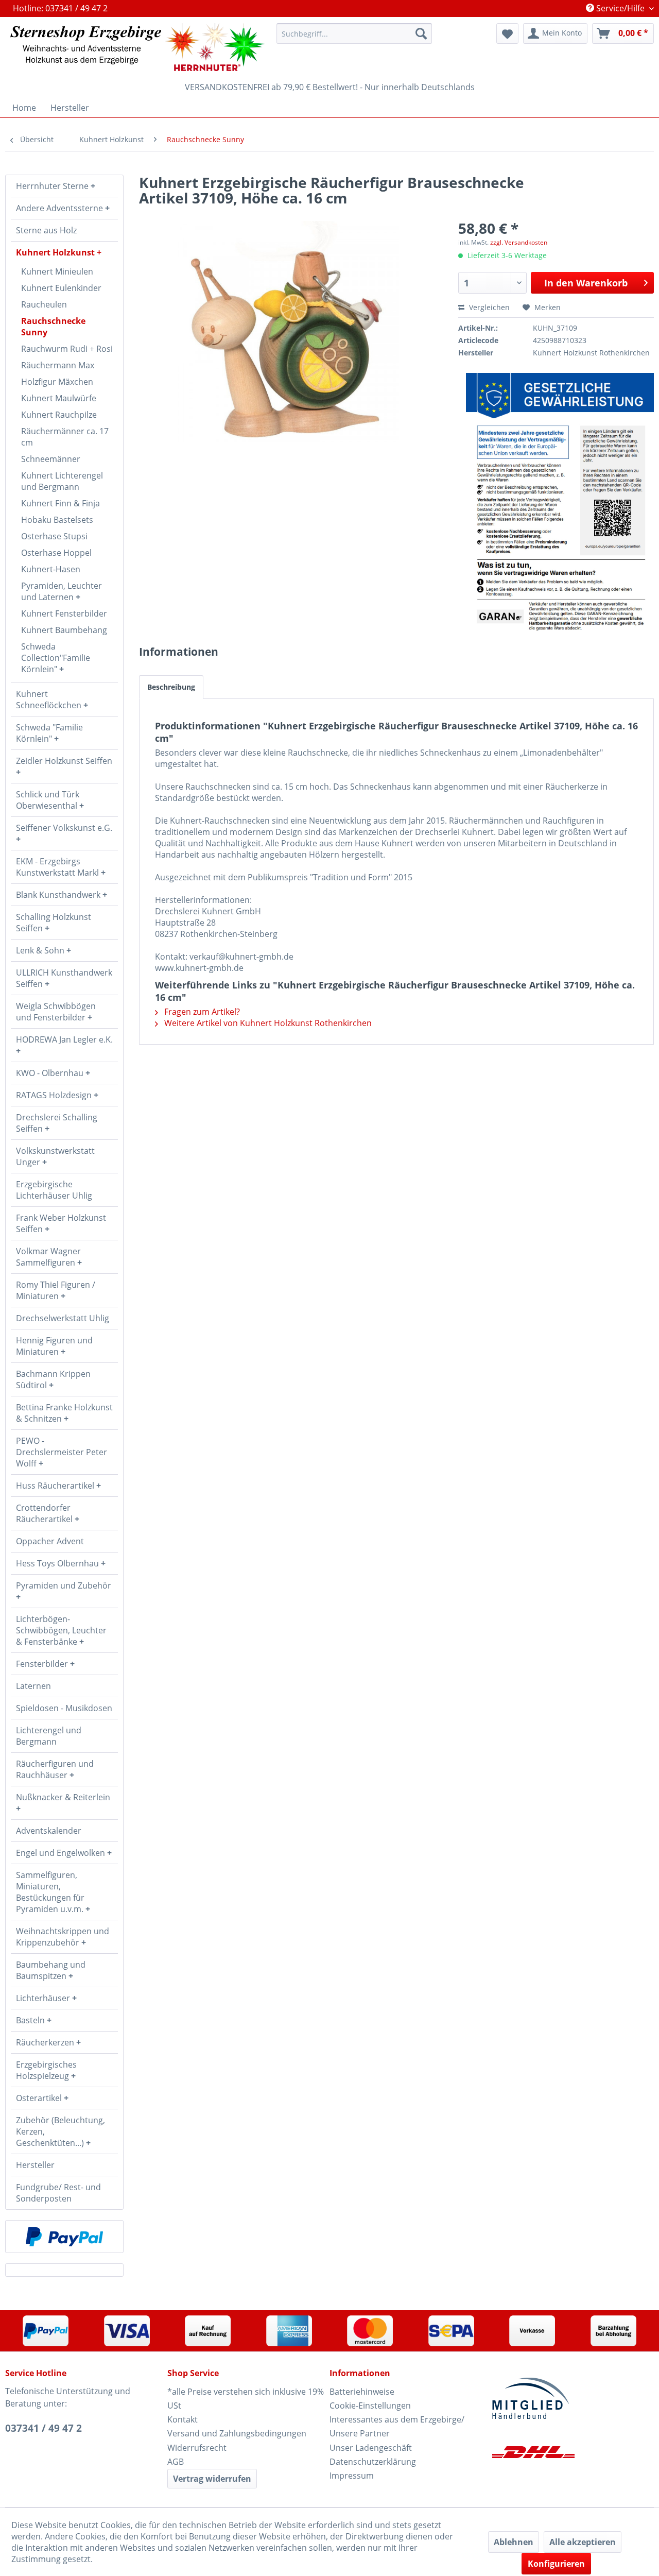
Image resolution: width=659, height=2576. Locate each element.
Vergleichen (488, 307)
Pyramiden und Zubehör (64, 1585)
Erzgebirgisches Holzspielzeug (46, 2070)
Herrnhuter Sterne (53, 186)
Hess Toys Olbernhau (58, 1563)
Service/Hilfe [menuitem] (620, 8)
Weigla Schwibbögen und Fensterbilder (56, 1012)
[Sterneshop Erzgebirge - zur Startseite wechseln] (137, 47)
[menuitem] (354, 33)
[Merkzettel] (507, 33)
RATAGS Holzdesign (55, 1095)
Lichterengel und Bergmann (49, 1736)
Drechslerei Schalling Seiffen (57, 1123)
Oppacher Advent (50, 1541)
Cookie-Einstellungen (370, 2406)
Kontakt (183, 2419)
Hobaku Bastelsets (57, 520)
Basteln (31, 2020)
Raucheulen (44, 304)
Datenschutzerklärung (373, 2462)
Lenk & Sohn (41, 950)
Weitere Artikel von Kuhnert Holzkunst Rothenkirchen (267, 1023)
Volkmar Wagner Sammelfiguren (48, 1257)
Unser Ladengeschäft (371, 2448)
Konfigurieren (556, 2564)
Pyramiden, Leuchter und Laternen (62, 591)
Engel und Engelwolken (62, 1853)
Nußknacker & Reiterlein (63, 1797)
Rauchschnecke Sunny (53, 327)
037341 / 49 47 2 (44, 2428)
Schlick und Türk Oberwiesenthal (48, 800)
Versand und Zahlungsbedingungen (237, 2433)
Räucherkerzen (46, 2042)
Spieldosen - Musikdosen (64, 1708)
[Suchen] (421, 33)
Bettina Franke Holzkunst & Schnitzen (64, 1413)
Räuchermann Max (58, 365)
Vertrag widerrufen (212, 2479)
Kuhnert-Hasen (51, 569)
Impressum (352, 2476)
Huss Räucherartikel (56, 1486)
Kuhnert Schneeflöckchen (50, 700)
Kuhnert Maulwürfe (59, 398)
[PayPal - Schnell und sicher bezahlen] (64, 2237)
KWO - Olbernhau (51, 1073)
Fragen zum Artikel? (201, 1012)
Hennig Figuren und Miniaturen (54, 1346)
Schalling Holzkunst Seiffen (54, 923)
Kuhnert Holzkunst (56, 252)
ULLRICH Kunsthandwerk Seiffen (64, 978)
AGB (176, 2462)
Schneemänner (51, 459)
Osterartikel (40, 2098)
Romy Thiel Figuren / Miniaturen (56, 1290)
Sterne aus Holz (46, 230)
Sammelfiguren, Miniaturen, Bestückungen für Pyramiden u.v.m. (51, 1892)
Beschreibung (171, 687)
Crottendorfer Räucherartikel (45, 1513)
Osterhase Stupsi (54, 536)
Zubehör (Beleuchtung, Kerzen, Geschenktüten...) (60, 2131)
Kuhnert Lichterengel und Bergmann (62, 481)
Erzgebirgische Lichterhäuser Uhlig (54, 1190)
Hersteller (35, 2165)
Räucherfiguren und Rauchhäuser (55, 1769)
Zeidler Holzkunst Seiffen (64, 761)
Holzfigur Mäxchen (57, 382)
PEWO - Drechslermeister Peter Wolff (62, 1452)
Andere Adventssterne (60, 208)
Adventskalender (49, 1831)
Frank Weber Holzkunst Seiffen (61, 1223)
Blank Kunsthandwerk (59, 895)
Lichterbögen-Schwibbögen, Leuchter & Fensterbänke (61, 1630)
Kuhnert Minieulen (57, 271)
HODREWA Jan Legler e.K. (64, 1039)
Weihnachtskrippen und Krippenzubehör (63, 1937)
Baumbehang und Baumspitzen (51, 1970)
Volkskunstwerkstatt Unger (55, 1156)
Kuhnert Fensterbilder (64, 613)
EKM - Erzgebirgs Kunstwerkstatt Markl (58, 867)
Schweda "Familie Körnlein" (49, 733)
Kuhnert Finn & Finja (60, 503)
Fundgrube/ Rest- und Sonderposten (58, 2193)
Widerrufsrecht (197, 2448)
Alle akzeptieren (583, 2542)
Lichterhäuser (44, 1998)
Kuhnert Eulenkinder (61, 288)
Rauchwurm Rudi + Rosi (67, 349)
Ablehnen (514, 2542)
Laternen (33, 1686)
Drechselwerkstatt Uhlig (63, 1318)
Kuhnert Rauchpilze (59, 415)
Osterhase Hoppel (56, 553)
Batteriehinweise (362, 2392)
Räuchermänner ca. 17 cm (65, 437)
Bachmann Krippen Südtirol (53, 1379)
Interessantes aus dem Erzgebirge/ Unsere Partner (397, 2426)
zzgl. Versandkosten (519, 242)
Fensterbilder (43, 1664)
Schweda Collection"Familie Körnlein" (56, 658)
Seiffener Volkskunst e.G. (64, 828)
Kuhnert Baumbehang (64, 630)
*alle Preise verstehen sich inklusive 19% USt (246, 2399)
